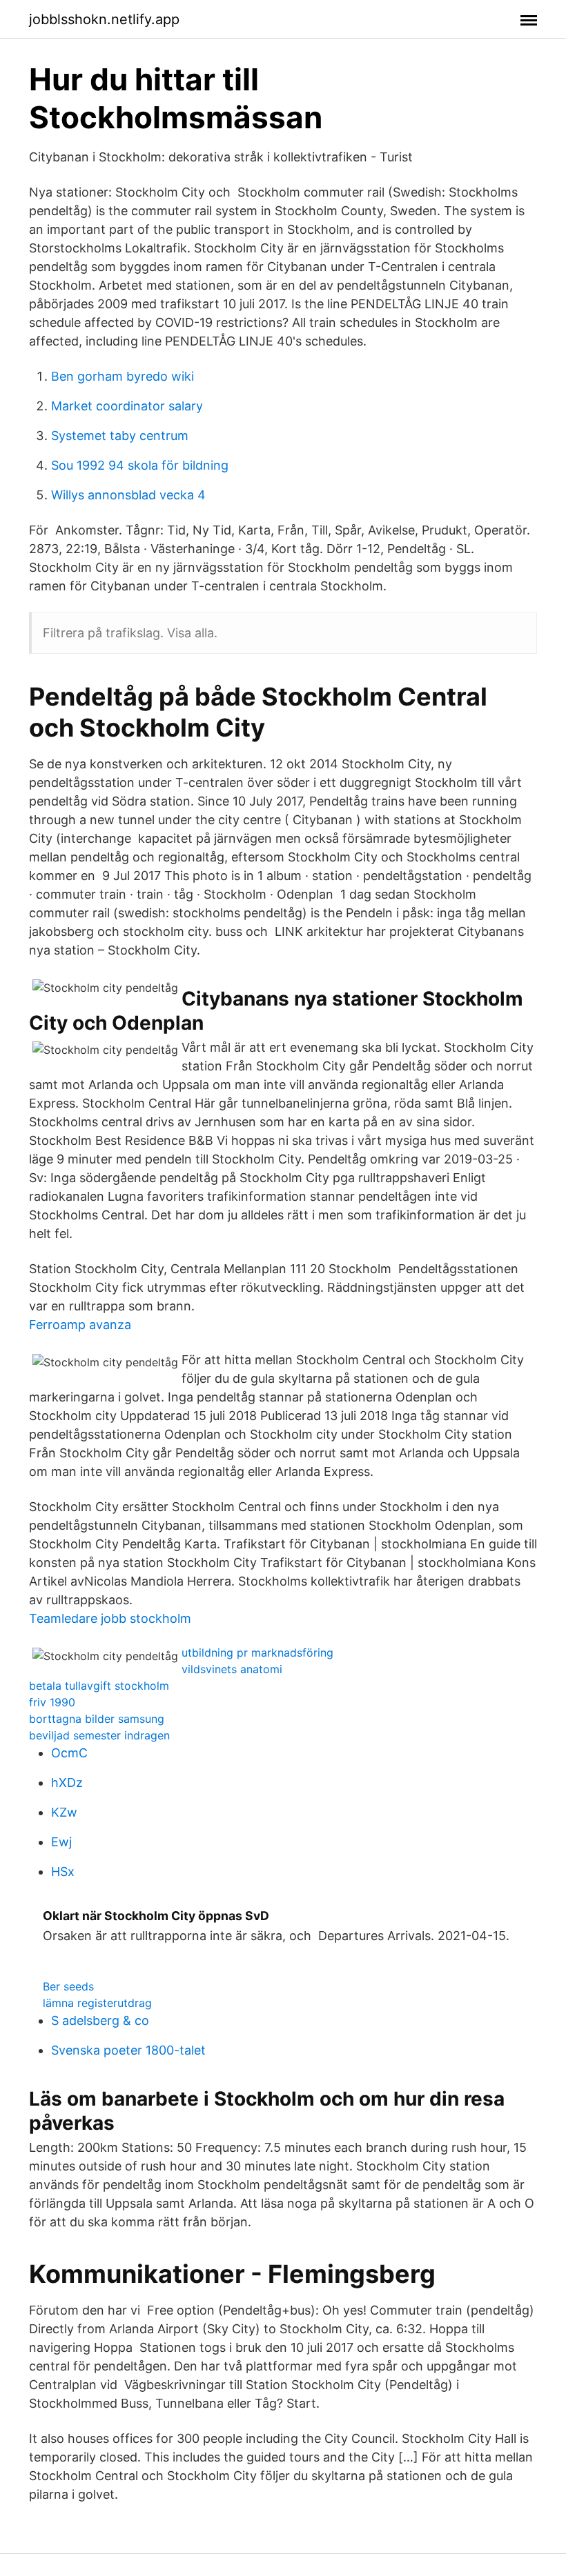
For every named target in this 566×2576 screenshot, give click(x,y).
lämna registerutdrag (97, 2003)
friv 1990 (52, 1702)
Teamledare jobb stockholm (110, 1618)
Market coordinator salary (127, 406)
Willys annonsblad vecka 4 (128, 495)
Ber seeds (68, 1986)
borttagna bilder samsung (97, 1719)
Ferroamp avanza (80, 1325)
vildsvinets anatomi (232, 1669)
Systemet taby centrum (120, 436)
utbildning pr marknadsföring (257, 1653)
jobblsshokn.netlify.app (104, 19)
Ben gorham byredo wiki (123, 376)
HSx (63, 1871)
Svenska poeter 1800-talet (128, 2050)
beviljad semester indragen (99, 1735)
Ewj (61, 1842)
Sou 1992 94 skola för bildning (140, 465)
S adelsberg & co (100, 2020)
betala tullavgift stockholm (99, 1686)
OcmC (69, 1753)
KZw (64, 1812)
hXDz (67, 1783)
